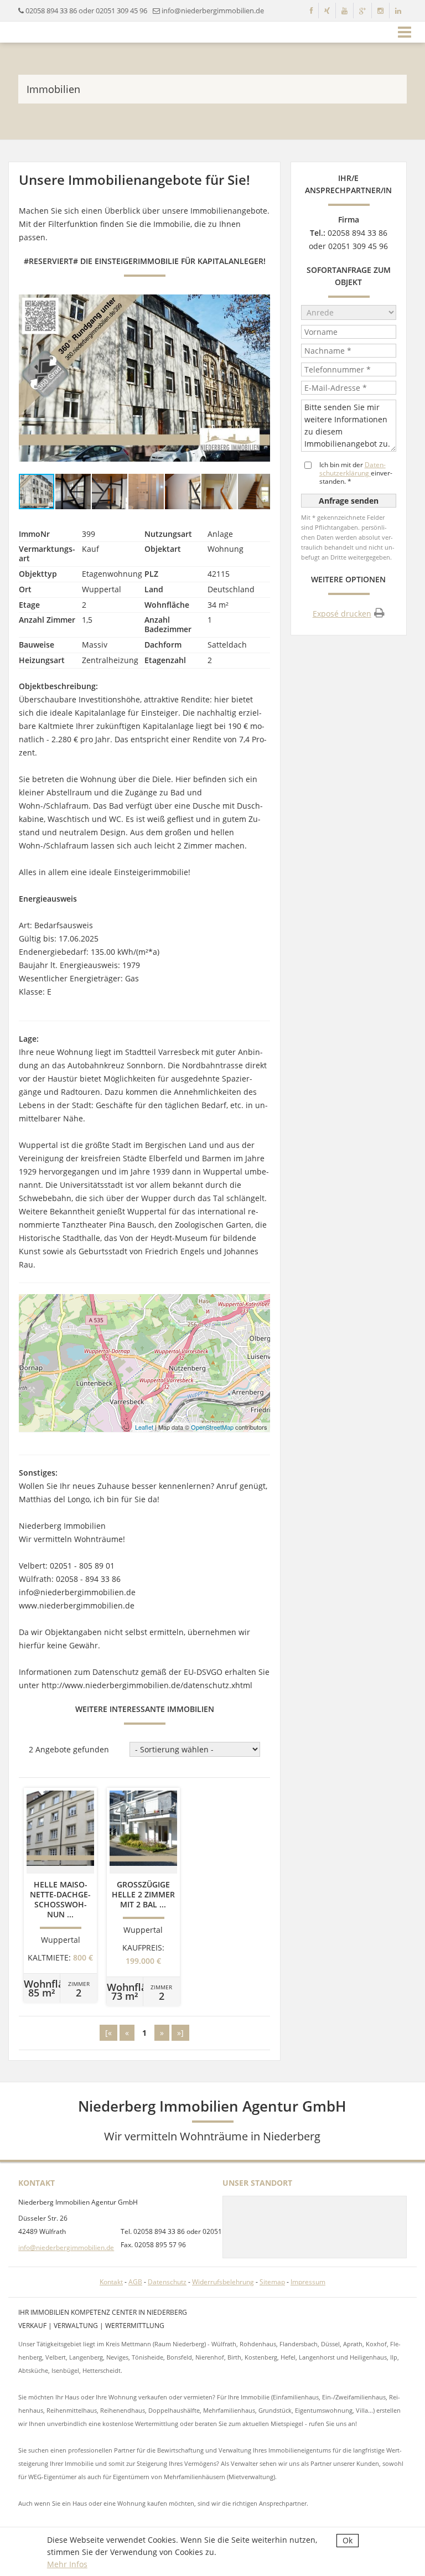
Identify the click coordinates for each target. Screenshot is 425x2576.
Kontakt (111, 2282)
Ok (348, 2540)
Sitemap (272, 2282)
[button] (260, 378)
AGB (135, 2282)
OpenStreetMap (212, 1427)
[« (108, 2033)
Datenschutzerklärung (353, 469)
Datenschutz (167, 2282)
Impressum (308, 2282)
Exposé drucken (342, 614)
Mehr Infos (67, 2564)
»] (180, 2033)
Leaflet (144, 1427)
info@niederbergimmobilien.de (66, 2247)
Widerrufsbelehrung (223, 2282)
